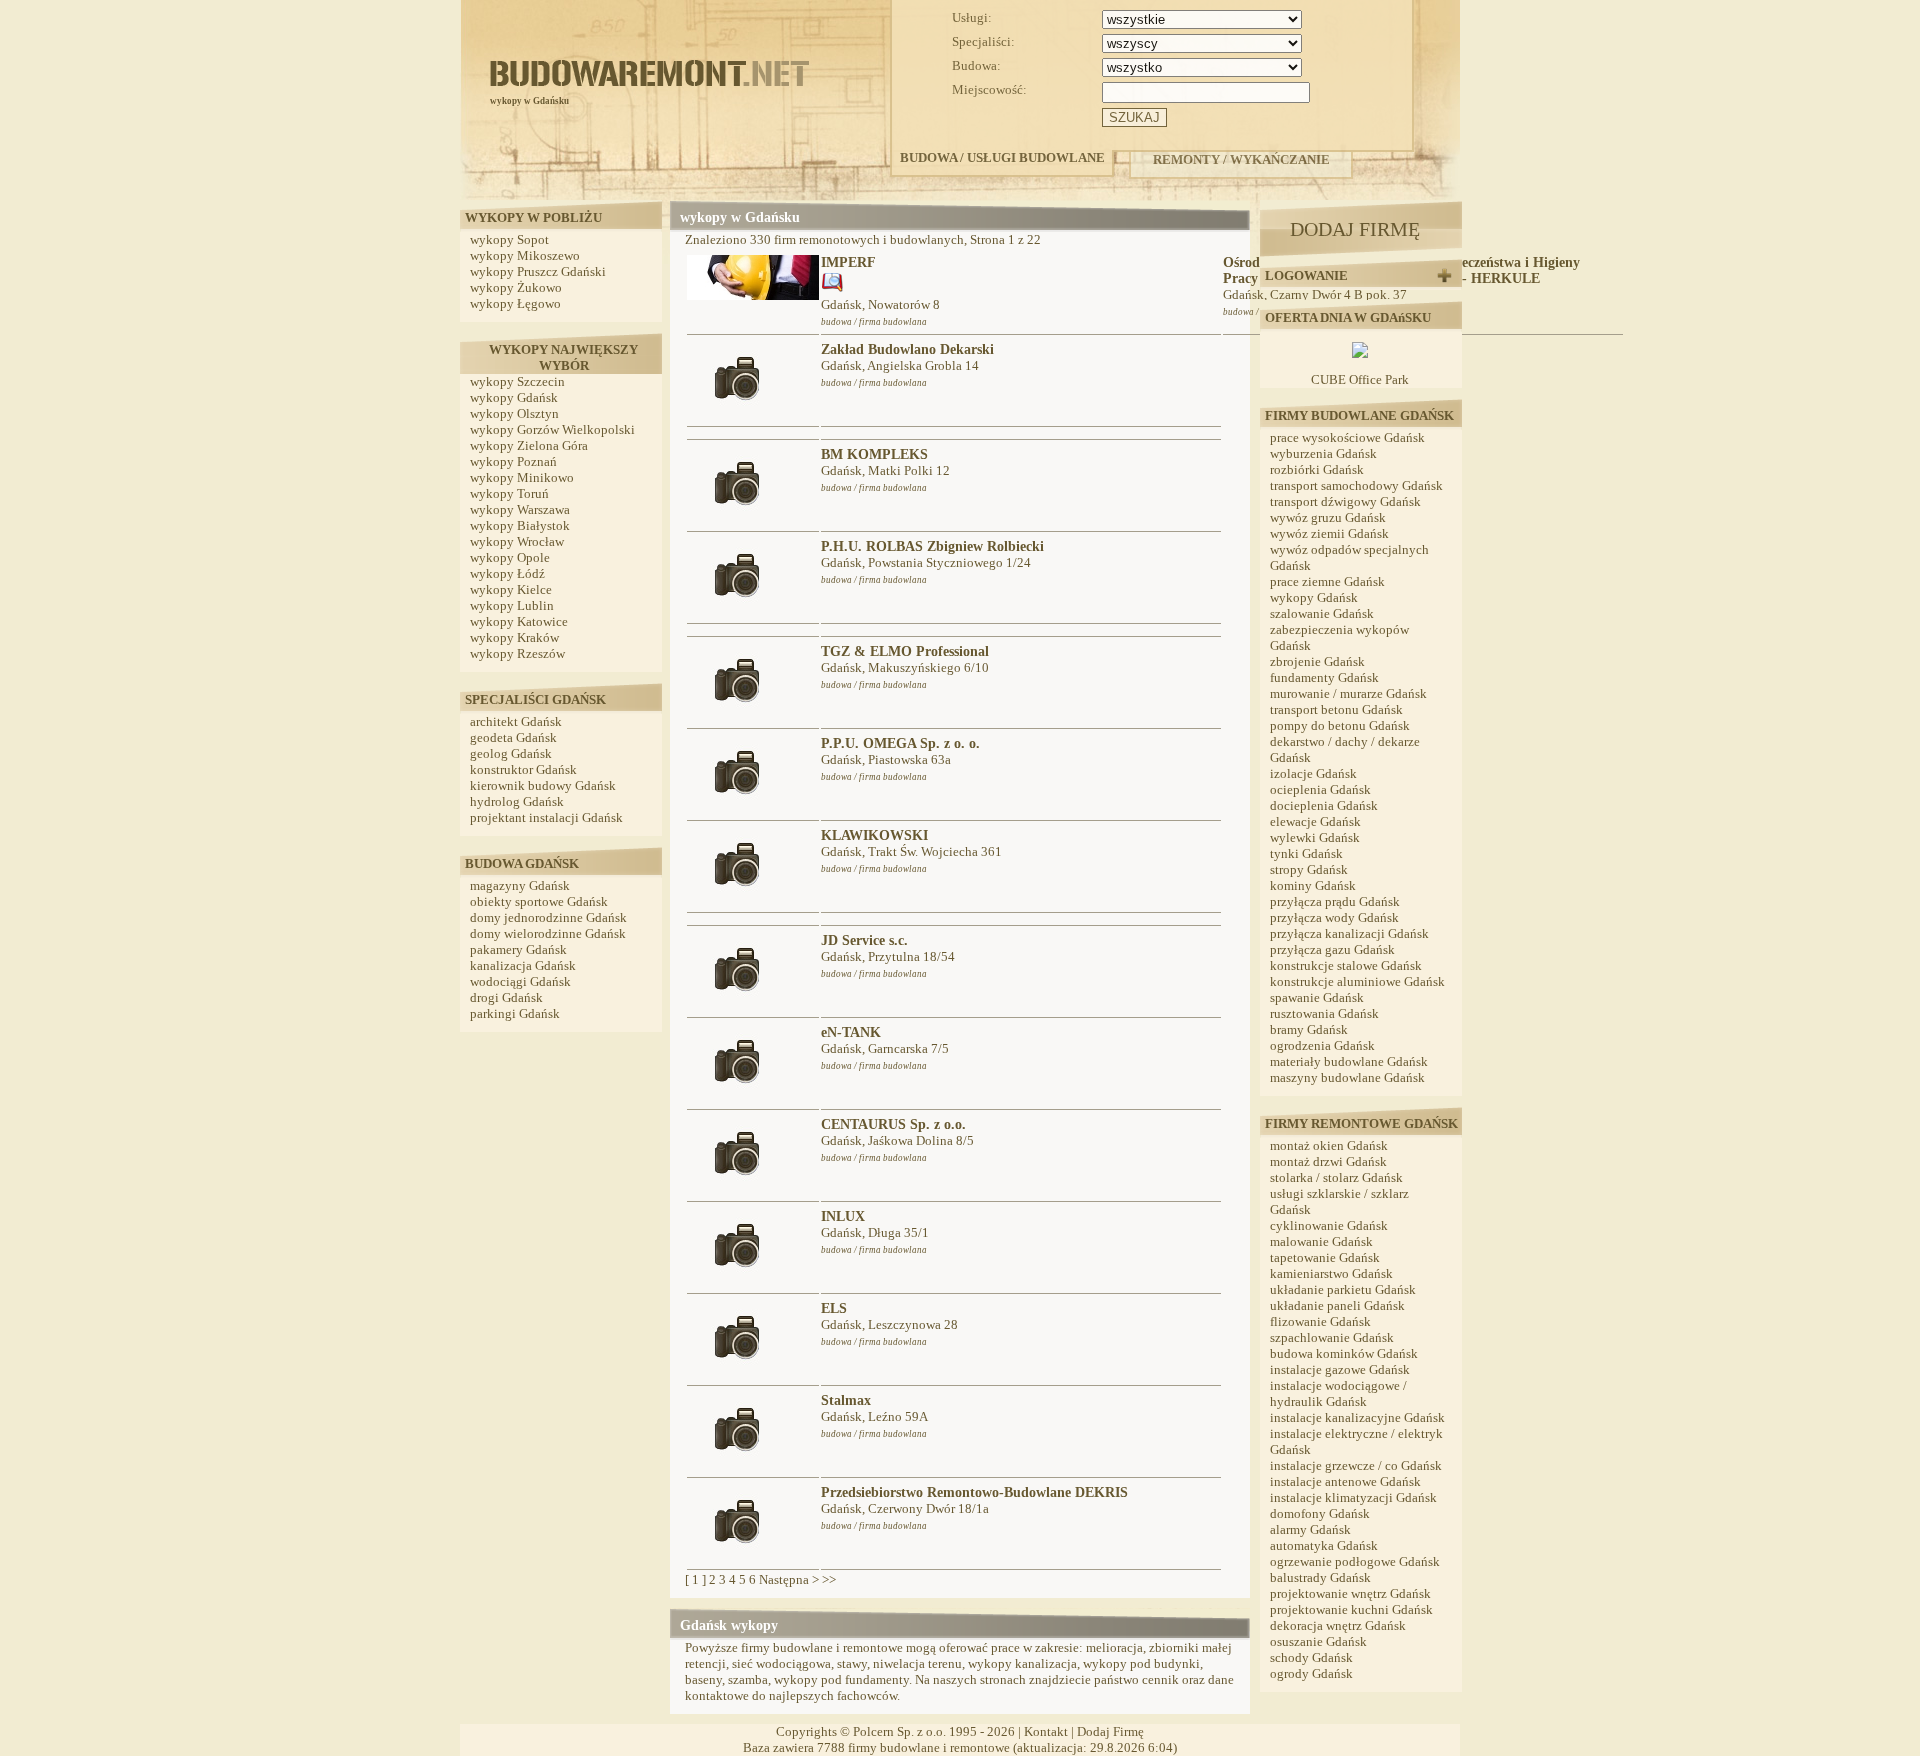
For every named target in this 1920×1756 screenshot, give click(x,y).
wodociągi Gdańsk (520, 981)
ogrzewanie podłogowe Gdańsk (1355, 1561)
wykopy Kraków (514, 637)
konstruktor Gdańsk (523, 769)
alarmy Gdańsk (1310, 1529)
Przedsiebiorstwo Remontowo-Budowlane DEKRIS (974, 1492)
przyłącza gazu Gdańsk (1332, 949)
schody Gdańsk (1311, 1657)
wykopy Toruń (509, 493)
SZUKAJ (1134, 117)
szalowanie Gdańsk (1322, 613)
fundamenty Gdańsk (1324, 677)
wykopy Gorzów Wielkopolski (552, 429)
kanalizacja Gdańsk (523, 965)
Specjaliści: (983, 41)
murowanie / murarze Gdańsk (1348, 693)
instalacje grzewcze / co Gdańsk (1356, 1465)
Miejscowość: (989, 89)
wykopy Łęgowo (515, 303)
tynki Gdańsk (1306, 853)
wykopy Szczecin (517, 381)
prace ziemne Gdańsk (1327, 581)
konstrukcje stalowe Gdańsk (1346, 965)
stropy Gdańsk (1309, 869)
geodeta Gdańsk (513, 737)
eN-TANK (851, 1032)
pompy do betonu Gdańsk (1340, 725)
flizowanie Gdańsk (1320, 1321)
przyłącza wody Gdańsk (1334, 917)
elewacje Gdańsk (1315, 821)
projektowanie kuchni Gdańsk (1351, 1609)
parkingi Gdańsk (515, 1013)
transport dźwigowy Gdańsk (1345, 501)
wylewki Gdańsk (1315, 837)
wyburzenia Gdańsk (1323, 453)
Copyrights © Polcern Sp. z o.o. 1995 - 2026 (895, 1731)
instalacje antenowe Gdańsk (1345, 1481)
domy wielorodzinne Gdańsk (548, 933)
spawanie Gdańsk (1317, 997)
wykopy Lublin (512, 605)
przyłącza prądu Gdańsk (1335, 901)
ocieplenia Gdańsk (1320, 789)
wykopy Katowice (519, 621)
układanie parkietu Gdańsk (1343, 1289)
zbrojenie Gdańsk (1317, 661)
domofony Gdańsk (1320, 1513)
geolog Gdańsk (511, 753)
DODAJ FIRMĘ (1355, 229)
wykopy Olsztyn (514, 413)
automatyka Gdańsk (1324, 1545)
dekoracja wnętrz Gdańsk (1338, 1625)
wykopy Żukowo (516, 287)
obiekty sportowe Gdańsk (539, 901)
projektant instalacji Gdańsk (546, 817)
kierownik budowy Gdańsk (543, 785)
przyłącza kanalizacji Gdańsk (1349, 933)
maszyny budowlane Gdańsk (1347, 1077)
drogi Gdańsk (506, 997)
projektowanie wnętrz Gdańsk (1350, 1593)
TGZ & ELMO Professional (905, 651)
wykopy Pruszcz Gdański (538, 271)
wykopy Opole (510, 557)
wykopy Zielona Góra (529, 445)
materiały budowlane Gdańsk (1349, 1061)
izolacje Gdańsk (1313, 773)
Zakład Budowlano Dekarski (907, 349)
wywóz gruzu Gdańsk (1328, 517)
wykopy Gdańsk (514, 397)
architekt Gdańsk (516, 721)
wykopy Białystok (520, 525)
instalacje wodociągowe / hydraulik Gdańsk (1338, 1393)
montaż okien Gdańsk (1329, 1145)
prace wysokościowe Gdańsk (1347, 437)
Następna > (789, 1579)
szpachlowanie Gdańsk (1332, 1337)
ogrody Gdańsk (1311, 1673)
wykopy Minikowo (522, 477)
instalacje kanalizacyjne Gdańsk (1357, 1417)
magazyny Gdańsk (520, 885)
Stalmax (846, 1400)
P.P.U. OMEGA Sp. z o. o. (900, 743)
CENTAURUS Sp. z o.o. (893, 1124)
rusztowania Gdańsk (1324, 1013)
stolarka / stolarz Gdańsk (1336, 1177)
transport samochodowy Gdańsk (1356, 485)
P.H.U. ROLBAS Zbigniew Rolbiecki (932, 546)
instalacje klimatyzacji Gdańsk (1353, 1497)
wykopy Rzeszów (517, 653)
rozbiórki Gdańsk (1317, 469)
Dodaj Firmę (1110, 1731)
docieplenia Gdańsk (1324, 805)
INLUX (843, 1216)
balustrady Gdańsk (1320, 1577)
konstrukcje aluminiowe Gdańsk (1357, 981)
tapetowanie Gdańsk (1325, 1257)
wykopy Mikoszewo (525, 255)
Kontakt (1046, 1731)
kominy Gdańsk (1313, 885)
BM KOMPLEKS (874, 454)
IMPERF (848, 262)
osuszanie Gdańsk (1318, 1641)
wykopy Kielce (511, 589)
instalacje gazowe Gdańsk (1340, 1369)
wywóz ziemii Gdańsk (1329, 533)
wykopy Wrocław (517, 541)
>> (829, 1579)
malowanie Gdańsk (1321, 1241)
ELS (834, 1308)
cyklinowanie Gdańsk (1329, 1225)
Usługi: (972, 17)
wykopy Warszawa (520, 509)
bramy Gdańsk (1309, 1029)
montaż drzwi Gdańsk (1328, 1161)
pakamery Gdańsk (518, 949)
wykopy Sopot (509, 239)
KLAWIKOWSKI (874, 835)
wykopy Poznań (513, 461)
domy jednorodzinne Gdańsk (548, 917)
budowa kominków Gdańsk (1344, 1353)
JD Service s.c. (864, 940)
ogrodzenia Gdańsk (1322, 1045)
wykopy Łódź (507, 573)
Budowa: (976, 65)
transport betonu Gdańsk (1336, 709)
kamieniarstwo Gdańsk (1331, 1273)
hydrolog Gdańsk (517, 801)
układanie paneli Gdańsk (1337, 1305)
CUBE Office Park (1360, 379)
